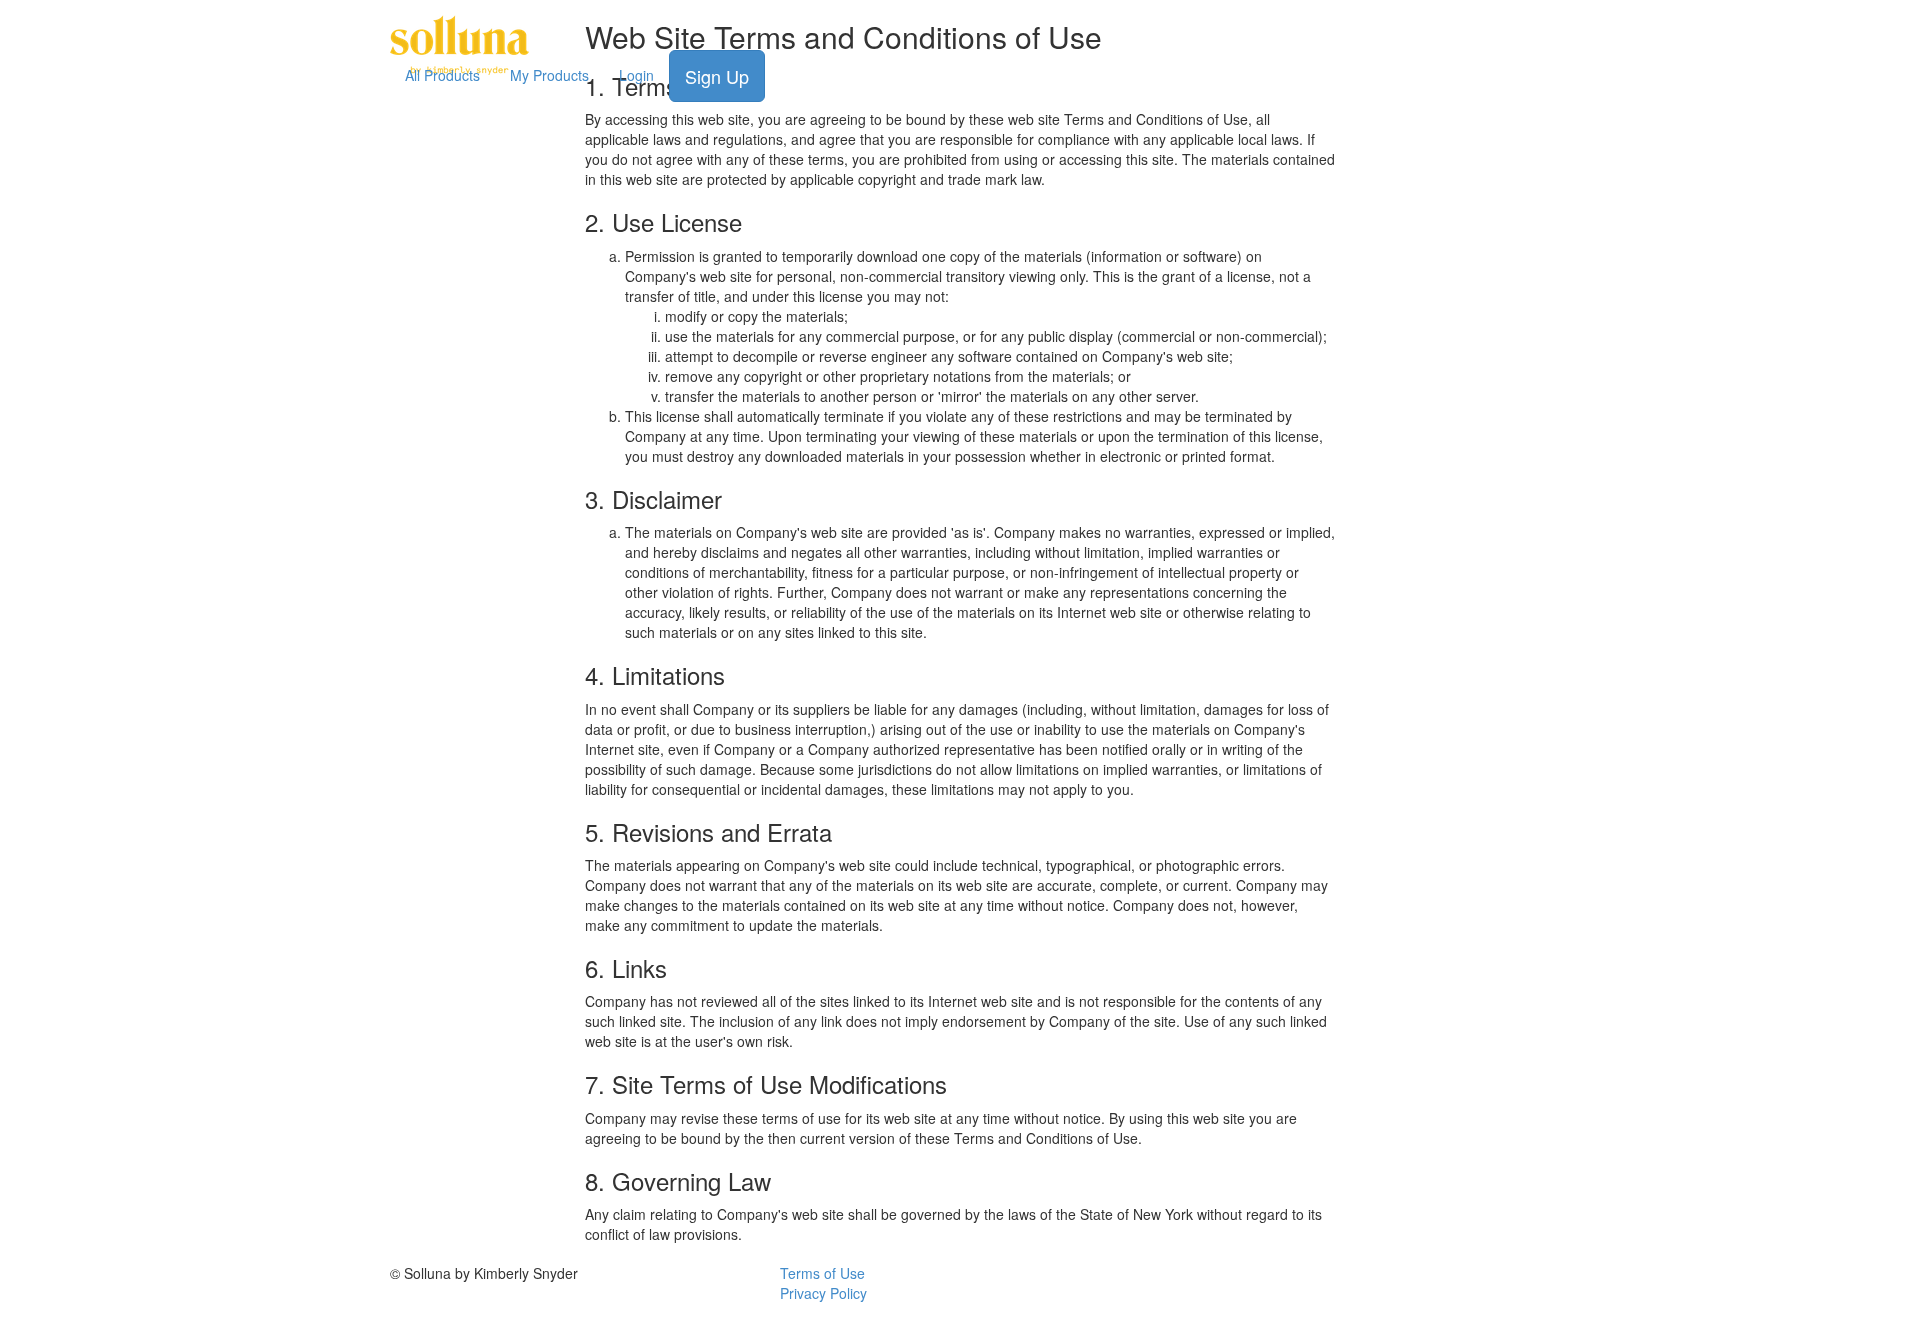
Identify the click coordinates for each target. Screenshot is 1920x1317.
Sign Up (717, 76)
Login (636, 75)
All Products (442, 75)
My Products (549, 75)
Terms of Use (822, 1273)
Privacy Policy (823, 1293)
